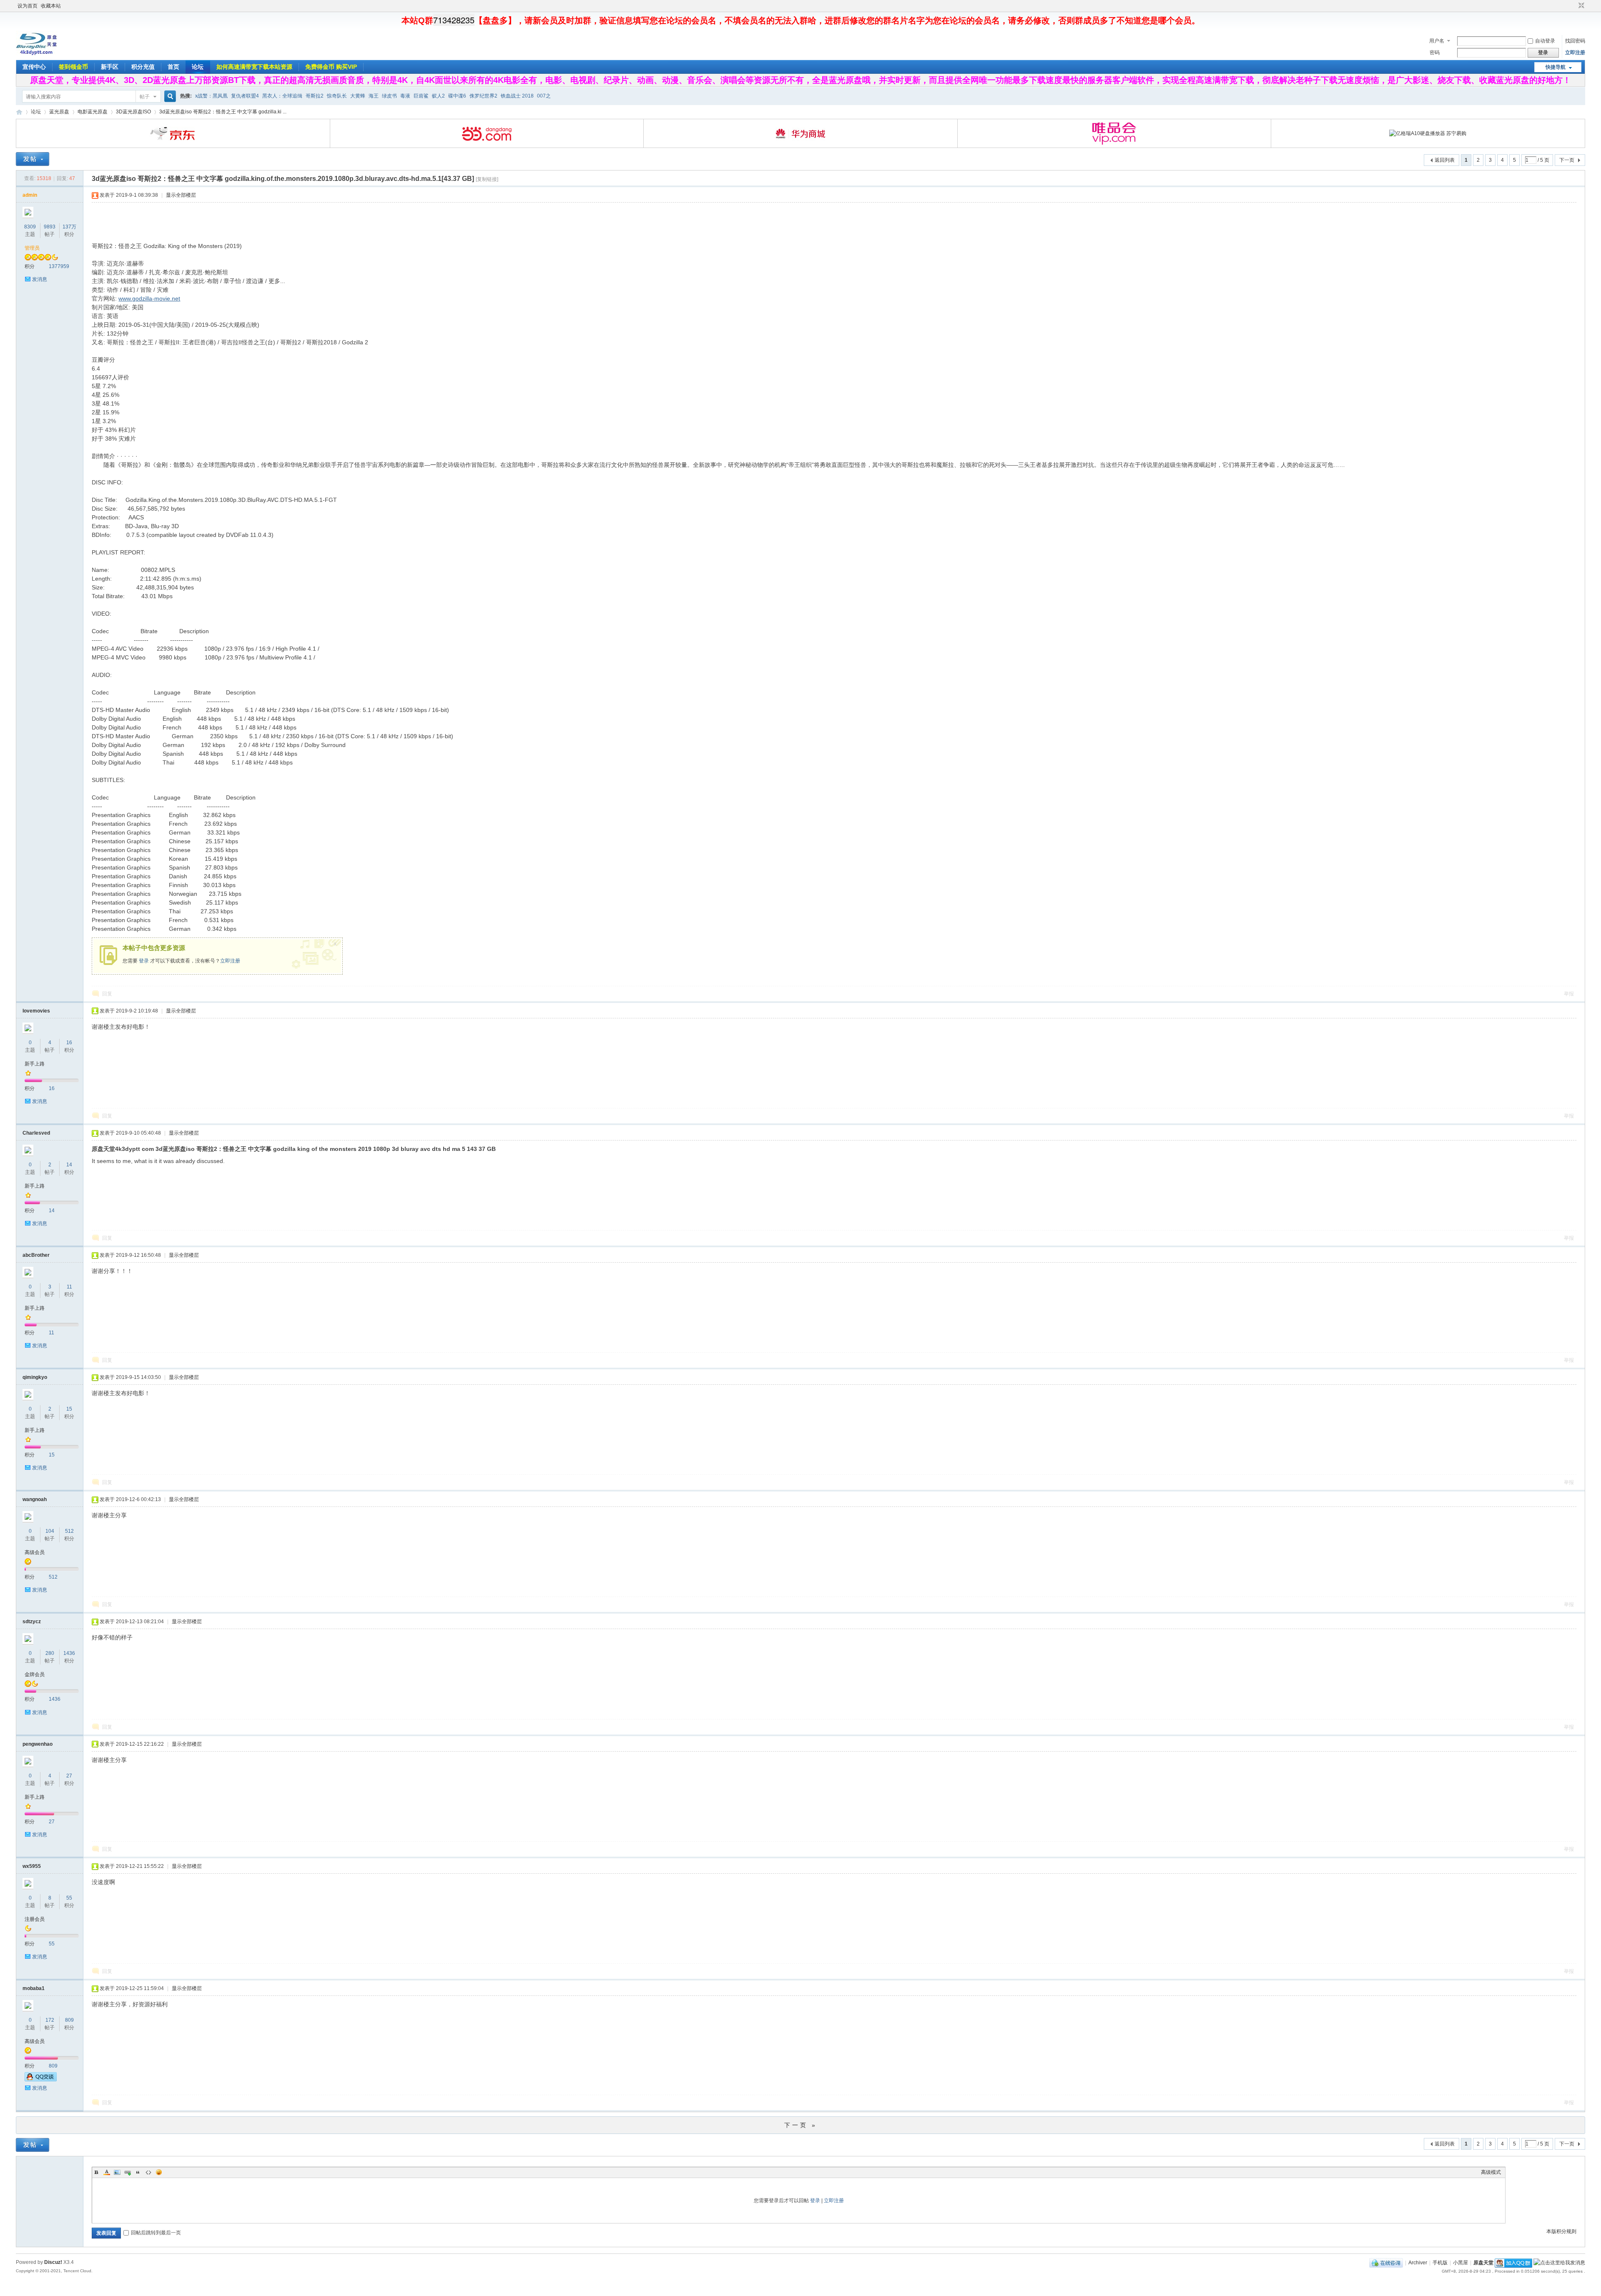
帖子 (145, 97)
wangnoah (35, 1499)
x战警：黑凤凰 (211, 96)
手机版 (1440, 2263)
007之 (544, 96)
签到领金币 (73, 67)
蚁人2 (438, 96)
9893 (50, 227)
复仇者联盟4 (245, 96)
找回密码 (1575, 41)
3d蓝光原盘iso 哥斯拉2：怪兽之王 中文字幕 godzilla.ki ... (223, 112)
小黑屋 (1460, 2263)
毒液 (405, 96)
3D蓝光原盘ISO (133, 112)
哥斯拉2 (315, 96)
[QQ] (1386, 2263)
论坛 (198, 67)
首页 (173, 67)
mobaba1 (34, 1988)
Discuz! (53, 2262)
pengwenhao (38, 1744)
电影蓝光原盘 (93, 112)
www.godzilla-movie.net (149, 298)
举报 (1569, 994)
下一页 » (801, 2125)
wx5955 (32, 1866)
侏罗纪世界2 (483, 96)
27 (69, 1776)
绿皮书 (389, 96)
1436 (69, 1653)
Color (107, 2172)
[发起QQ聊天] (41, 2080)
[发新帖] (33, 159)
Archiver (1418, 2263)
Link (128, 2172)
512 (69, 1531)
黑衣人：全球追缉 (282, 96)
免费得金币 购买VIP (331, 67)
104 (50, 1531)
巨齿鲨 (421, 96)
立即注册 (1575, 53)
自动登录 (1545, 41)
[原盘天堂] (37, 54)
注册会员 (35, 1919)
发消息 (40, 279)
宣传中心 (34, 67)
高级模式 (1491, 2172)
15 (69, 1409)
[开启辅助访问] (1573, 6)
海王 (374, 96)
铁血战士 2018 (517, 96)
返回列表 (1445, 160)
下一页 (1567, 160)
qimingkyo (35, 1377)
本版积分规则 (1561, 2231)
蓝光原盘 (59, 112)
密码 (1435, 53)
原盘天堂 (19, 112)
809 (69, 2020)
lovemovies (36, 1011)
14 (69, 1165)
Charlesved (36, 1133)
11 (69, 1287)
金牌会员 (35, 1674)
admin (30, 195)
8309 (30, 227)
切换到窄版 (1580, 6)
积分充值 (143, 67)
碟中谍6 (457, 96)
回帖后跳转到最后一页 (156, 2233)
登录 (144, 961)
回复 (107, 994)
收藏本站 (51, 6)
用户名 (1437, 41)
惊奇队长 (337, 96)
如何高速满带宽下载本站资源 (254, 67)
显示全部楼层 (181, 195)
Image (117, 2172)
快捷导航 (1556, 67)
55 (69, 1898)
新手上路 (35, 1064)
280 (50, 1653)
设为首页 (28, 6)
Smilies (159, 2172)
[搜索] (169, 97)
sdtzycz (32, 1622)
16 (69, 1043)
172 (50, 2020)
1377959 (59, 266)
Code (148, 2172)
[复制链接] (487, 179)
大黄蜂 (358, 96)
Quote (138, 2172)
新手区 (110, 67)
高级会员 (35, 1552)
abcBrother (36, 1255)
